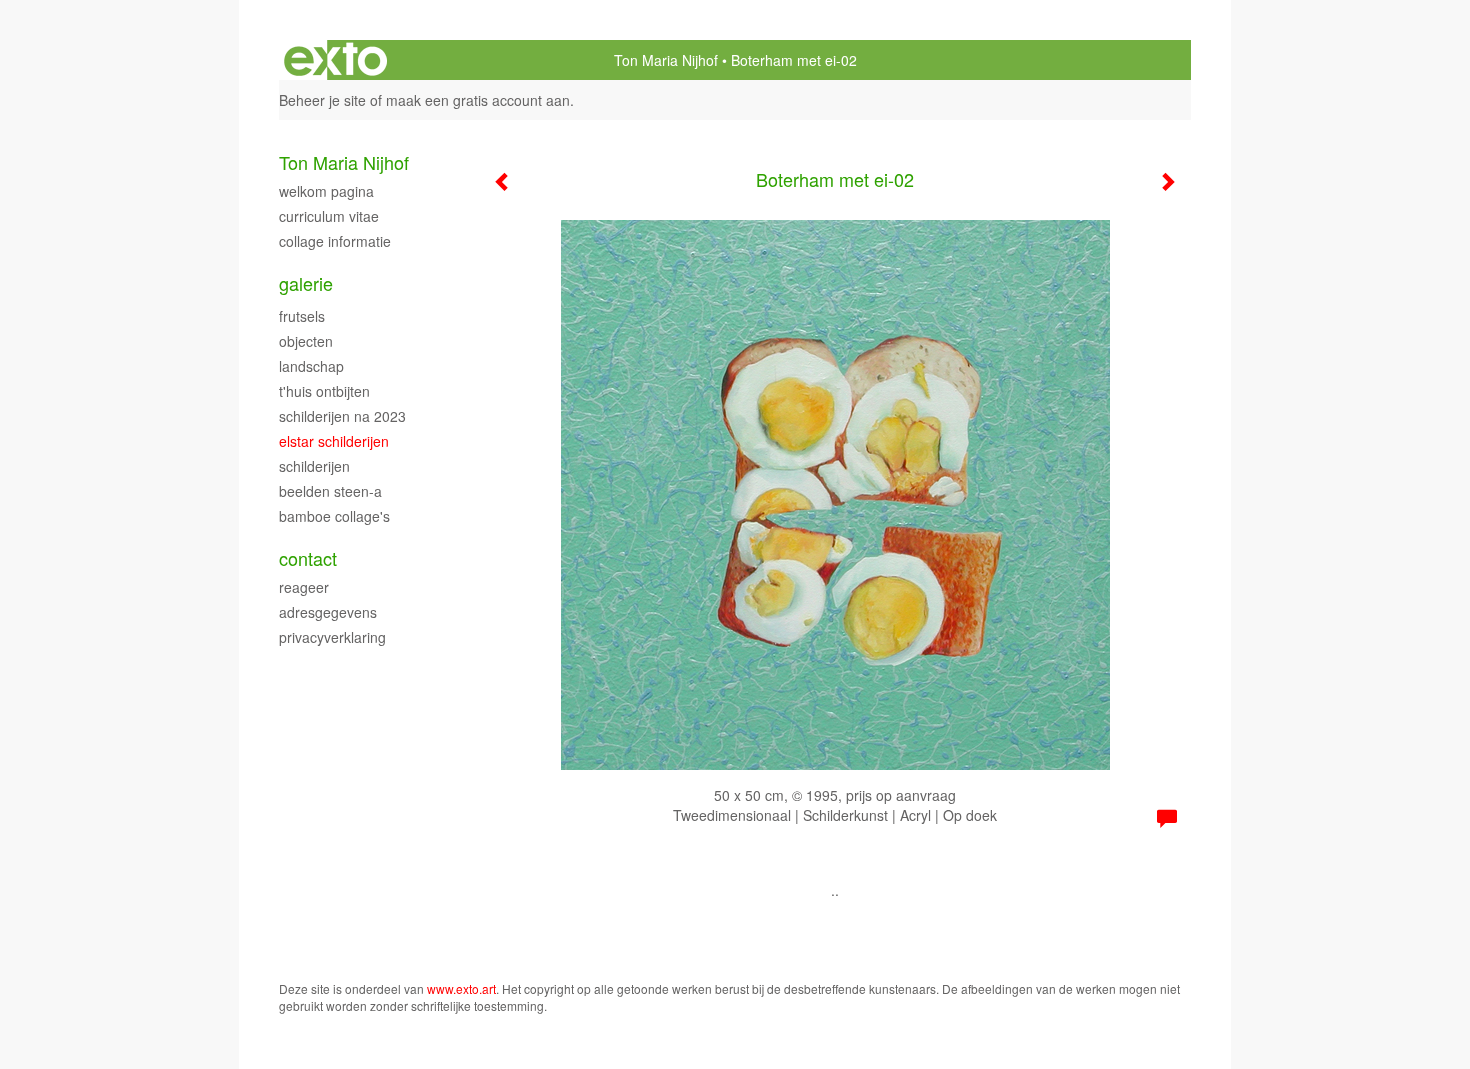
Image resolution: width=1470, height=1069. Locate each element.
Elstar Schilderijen (334, 441)
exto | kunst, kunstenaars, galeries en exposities (335, 60)
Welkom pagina (326, 191)
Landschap (311, 366)
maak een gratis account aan (478, 100)
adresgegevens (328, 612)
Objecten (306, 341)
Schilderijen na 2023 (342, 416)
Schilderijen (314, 466)
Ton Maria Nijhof (666, 60)
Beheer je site (322, 100)
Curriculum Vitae (329, 216)
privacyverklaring (332, 637)
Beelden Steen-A (330, 491)
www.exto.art (461, 988)
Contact (308, 558)
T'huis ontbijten (324, 391)
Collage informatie (335, 241)
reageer (304, 587)
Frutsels (302, 316)
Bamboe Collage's (334, 516)
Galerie (306, 283)
